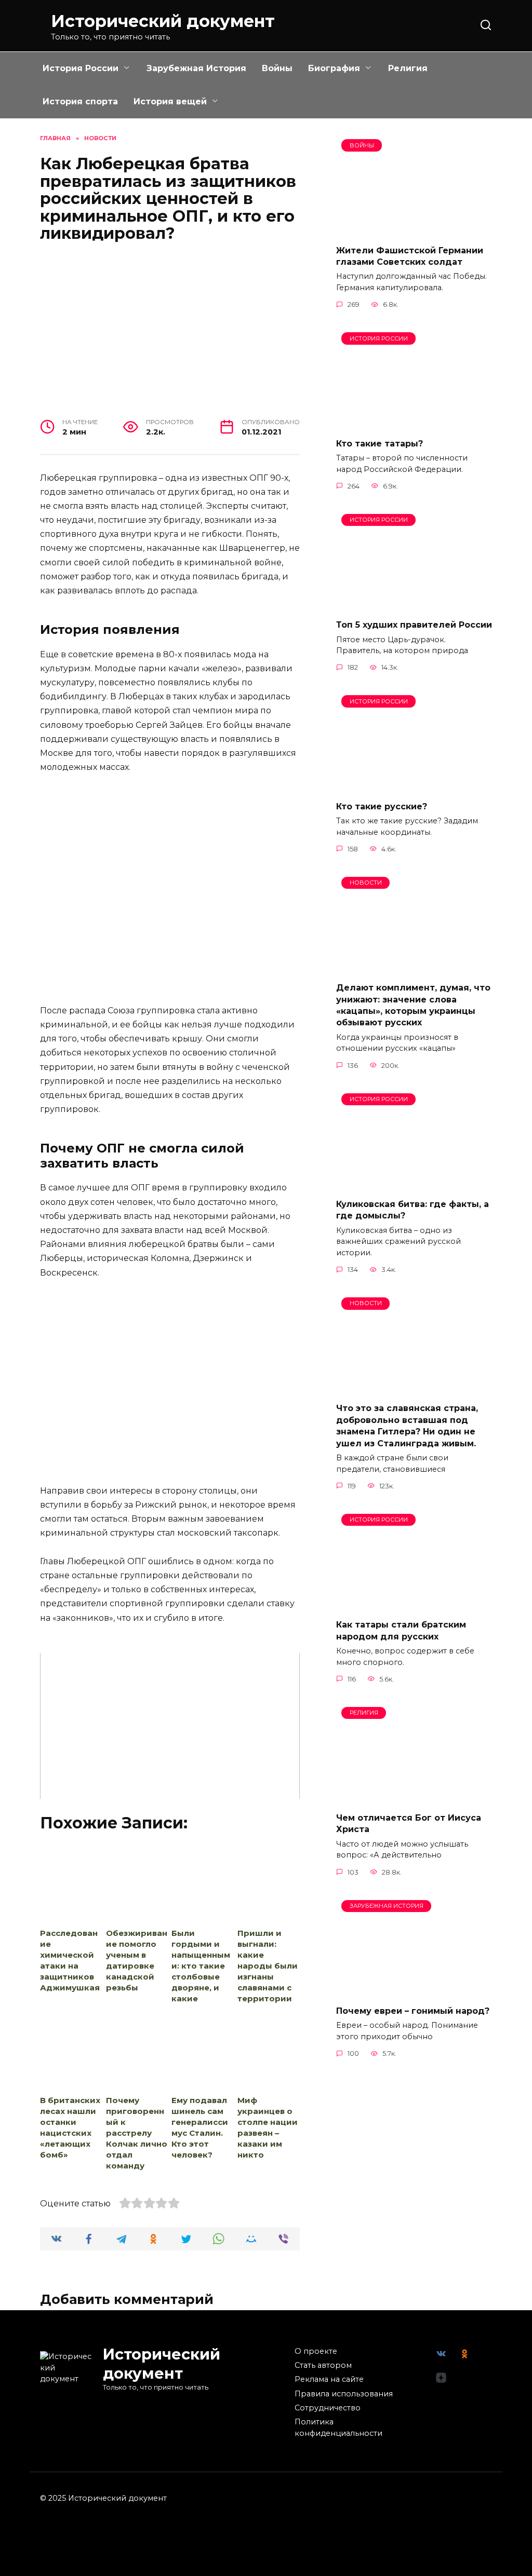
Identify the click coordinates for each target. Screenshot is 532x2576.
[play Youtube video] (170, 1726)
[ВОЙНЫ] (414, 230)
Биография (334, 68)
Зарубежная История (196, 68)
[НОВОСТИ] (414, 967)
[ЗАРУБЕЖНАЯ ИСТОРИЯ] (414, 1991)
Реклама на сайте (329, 2379)
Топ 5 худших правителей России (414, 625)
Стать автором (323, 2365)
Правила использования (344, 2394)
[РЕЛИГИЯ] (414, 1798)
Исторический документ (163, 21)
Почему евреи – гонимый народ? (413, 2011)
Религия (408, 68)
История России (81, 68)
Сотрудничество (328, 2408)
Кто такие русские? (382, 806)
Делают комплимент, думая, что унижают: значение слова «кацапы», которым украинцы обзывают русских (413, 1005)
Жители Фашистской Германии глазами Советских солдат (410, 256)
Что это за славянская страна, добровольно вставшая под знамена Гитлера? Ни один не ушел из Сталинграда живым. (407, 1426)
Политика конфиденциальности (338, 2428)
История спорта (80, 101)
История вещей (170, 101)
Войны (277, 68)
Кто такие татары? (380, 443)
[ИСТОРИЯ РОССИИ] (414, 423)
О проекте (316, 2351)
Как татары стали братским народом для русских (401, 1630)
